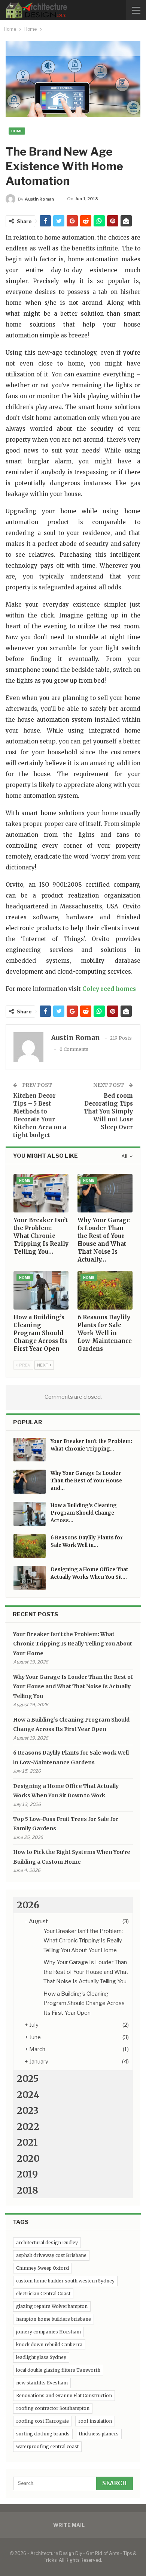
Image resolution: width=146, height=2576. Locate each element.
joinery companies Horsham (48, 2332)
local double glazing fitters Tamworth (58, 2370)
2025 (28, 2078)
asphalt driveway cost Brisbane (51, 2255)
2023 (28, 2110)
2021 (27, 2142)
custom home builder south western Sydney (65, 2281)
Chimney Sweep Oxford (42, 2268)
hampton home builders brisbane (54, 2319)
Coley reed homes (109, 989)
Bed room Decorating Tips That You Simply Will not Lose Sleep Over (108, 1111)
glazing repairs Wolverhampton (52, 2306)
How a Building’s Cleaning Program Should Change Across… (84, 1513)
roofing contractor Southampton (53, 2408)
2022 (28, 2126)
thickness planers (99, 2434)
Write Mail (69, 2525)
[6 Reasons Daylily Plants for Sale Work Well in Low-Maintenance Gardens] (105, 1290)
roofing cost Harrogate (42, 2421)
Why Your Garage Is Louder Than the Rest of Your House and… (86, 1481)
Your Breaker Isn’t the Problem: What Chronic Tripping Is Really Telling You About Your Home (73, 1644)
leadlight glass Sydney (41, 2357)
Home (17, 131)
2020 (28, 2158)
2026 (28, 1905)
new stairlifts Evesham (42, 2383)
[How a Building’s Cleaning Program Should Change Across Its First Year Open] (41, 1290)
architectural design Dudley (47, 2243)
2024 (28, 2095)
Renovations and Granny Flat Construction (64, 2395)
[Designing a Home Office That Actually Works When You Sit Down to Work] (30, 1578)
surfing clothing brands (43, 2434)
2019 (27, 2174)
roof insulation (95, 2421)
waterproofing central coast (47, 2446)
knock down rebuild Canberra (49, 2344)
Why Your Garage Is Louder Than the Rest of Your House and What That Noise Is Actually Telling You (73, 1687)
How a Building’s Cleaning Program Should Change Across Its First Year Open (84, 2003)
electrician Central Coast (43, 2294)
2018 (28, 2190)
